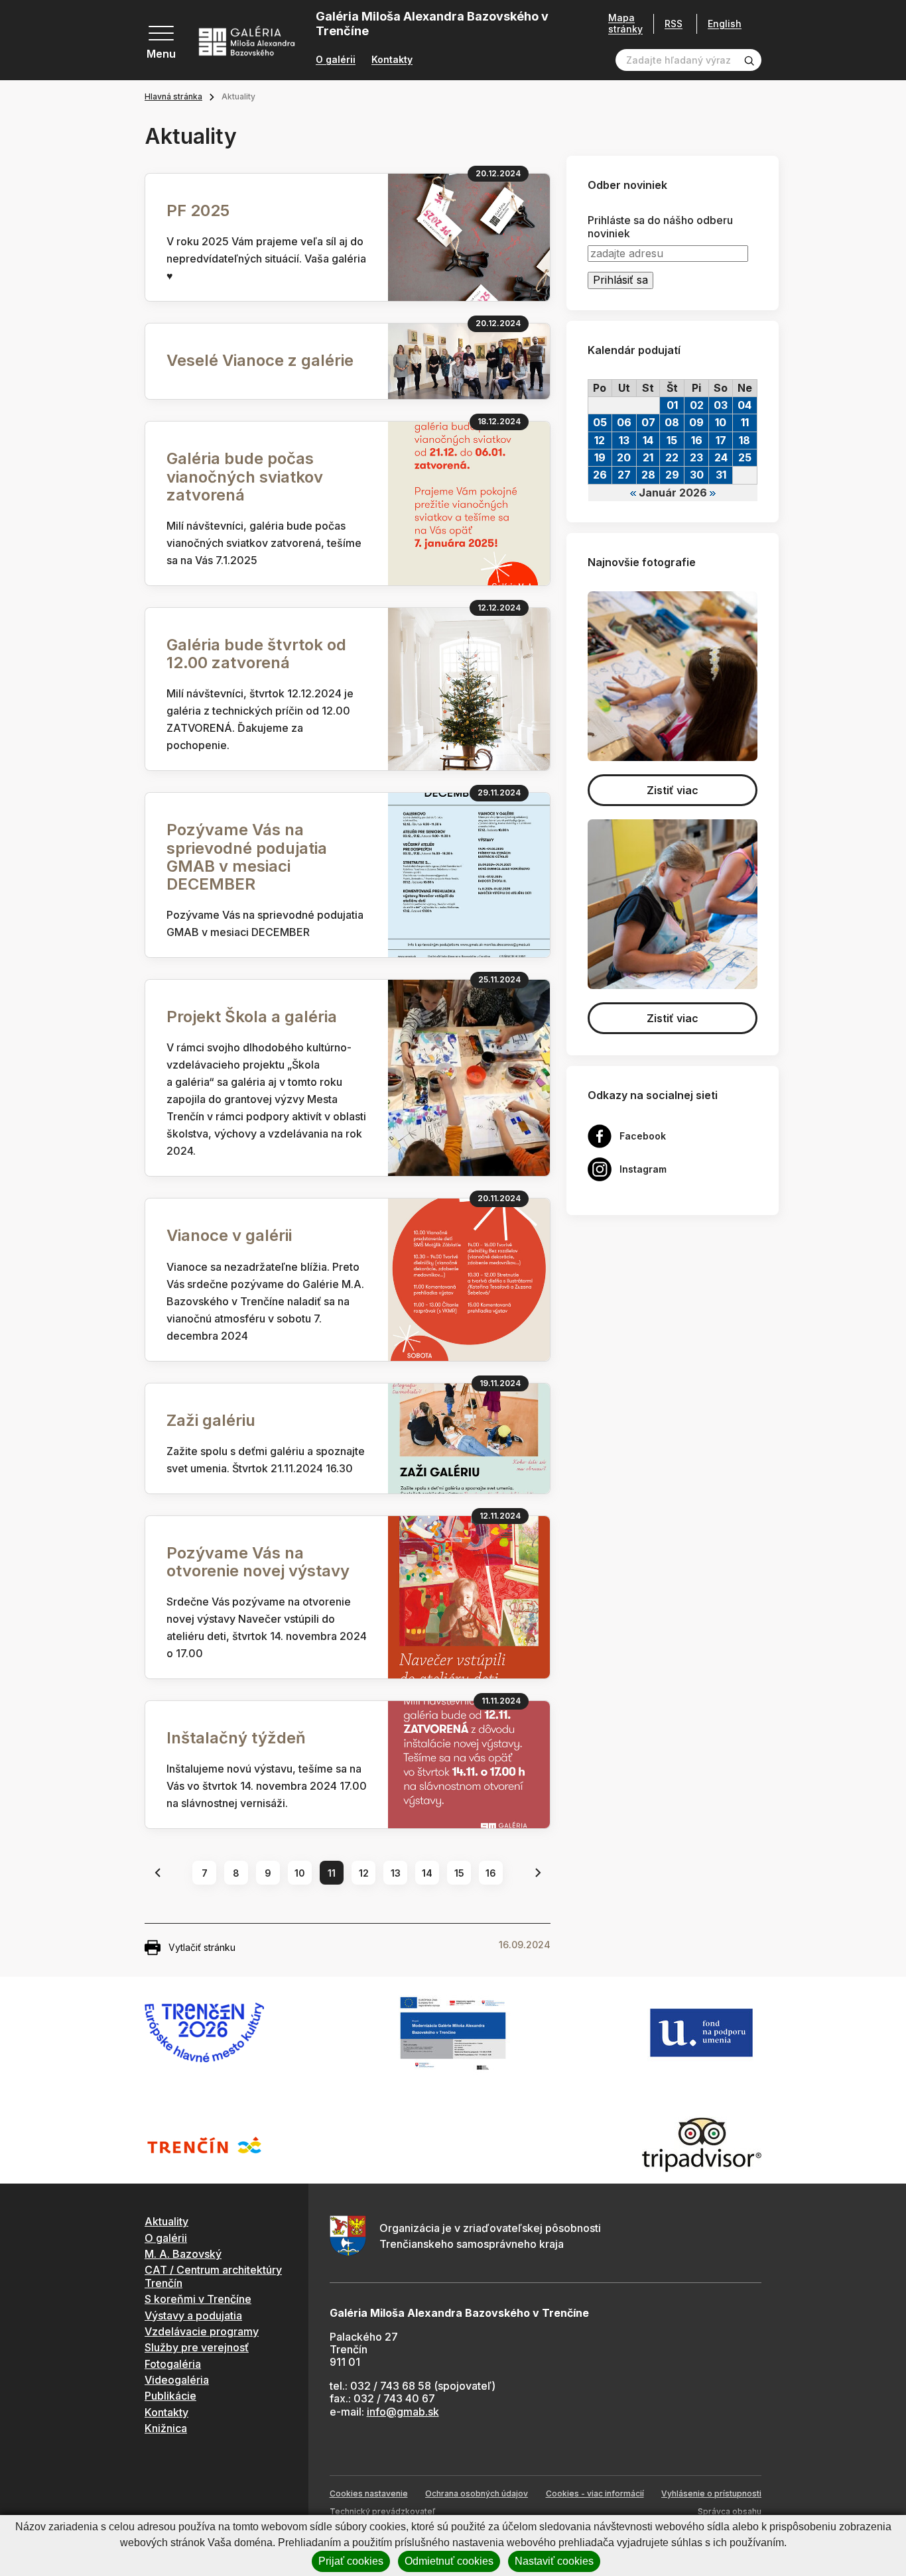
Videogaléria (177, 2380)
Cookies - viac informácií (595, 2493)
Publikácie (170, 2396)
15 (459, 1873)
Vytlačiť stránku (202, 1947)
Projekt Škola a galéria (252, 1017)
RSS (674, 24)
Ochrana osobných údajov (477, 2493)
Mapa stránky (625, 24)
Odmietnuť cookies (449, 2561)
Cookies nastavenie (369, 2493)
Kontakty (392, 60)
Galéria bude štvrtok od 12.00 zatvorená (256, 654)
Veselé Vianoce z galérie (260, 360)
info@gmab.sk (403, 2412)
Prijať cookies (351, 2561)
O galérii (336, 60)
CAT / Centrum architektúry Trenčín (213, 2276)
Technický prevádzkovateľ (382, 2511)
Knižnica (166, 2428)
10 (300, 1873)
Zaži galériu (211, 1420)
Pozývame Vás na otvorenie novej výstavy (258, 1562)
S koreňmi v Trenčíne (198, 2299)
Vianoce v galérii (229, 1235)
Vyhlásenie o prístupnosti (711, 2493)
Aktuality (166, 2221)
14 (427, 1873)
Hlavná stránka (173, 96)
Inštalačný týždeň (236, 1738)
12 (364, 1873)
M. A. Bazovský (183, 2254)
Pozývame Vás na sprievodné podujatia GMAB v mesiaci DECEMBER (247, 857)
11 (332, 1873)
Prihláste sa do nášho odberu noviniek (660, 227)
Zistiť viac (673, 790)
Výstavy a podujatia (193, 2315)
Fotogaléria (173, 2364)
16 (491, 1873)
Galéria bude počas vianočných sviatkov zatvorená (245, 476)
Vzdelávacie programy (202, 2331)
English (725, 24)
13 (396, 1873)
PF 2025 (198, 210)
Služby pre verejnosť (197, 2347)
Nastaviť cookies (554, 2561)
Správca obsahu (730, 2511)
